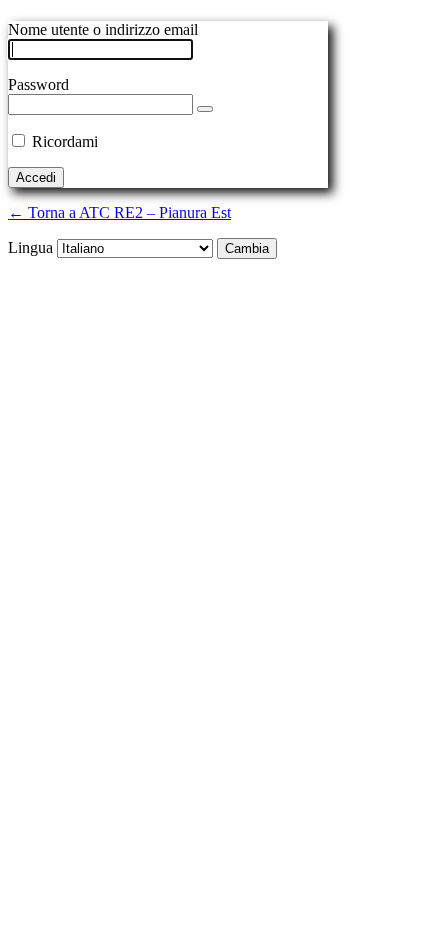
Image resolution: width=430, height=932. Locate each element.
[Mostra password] (205, 109)
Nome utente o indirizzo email (103, 29)
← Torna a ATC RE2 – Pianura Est (119, 212)
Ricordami (65, 141)
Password (38, 84)
